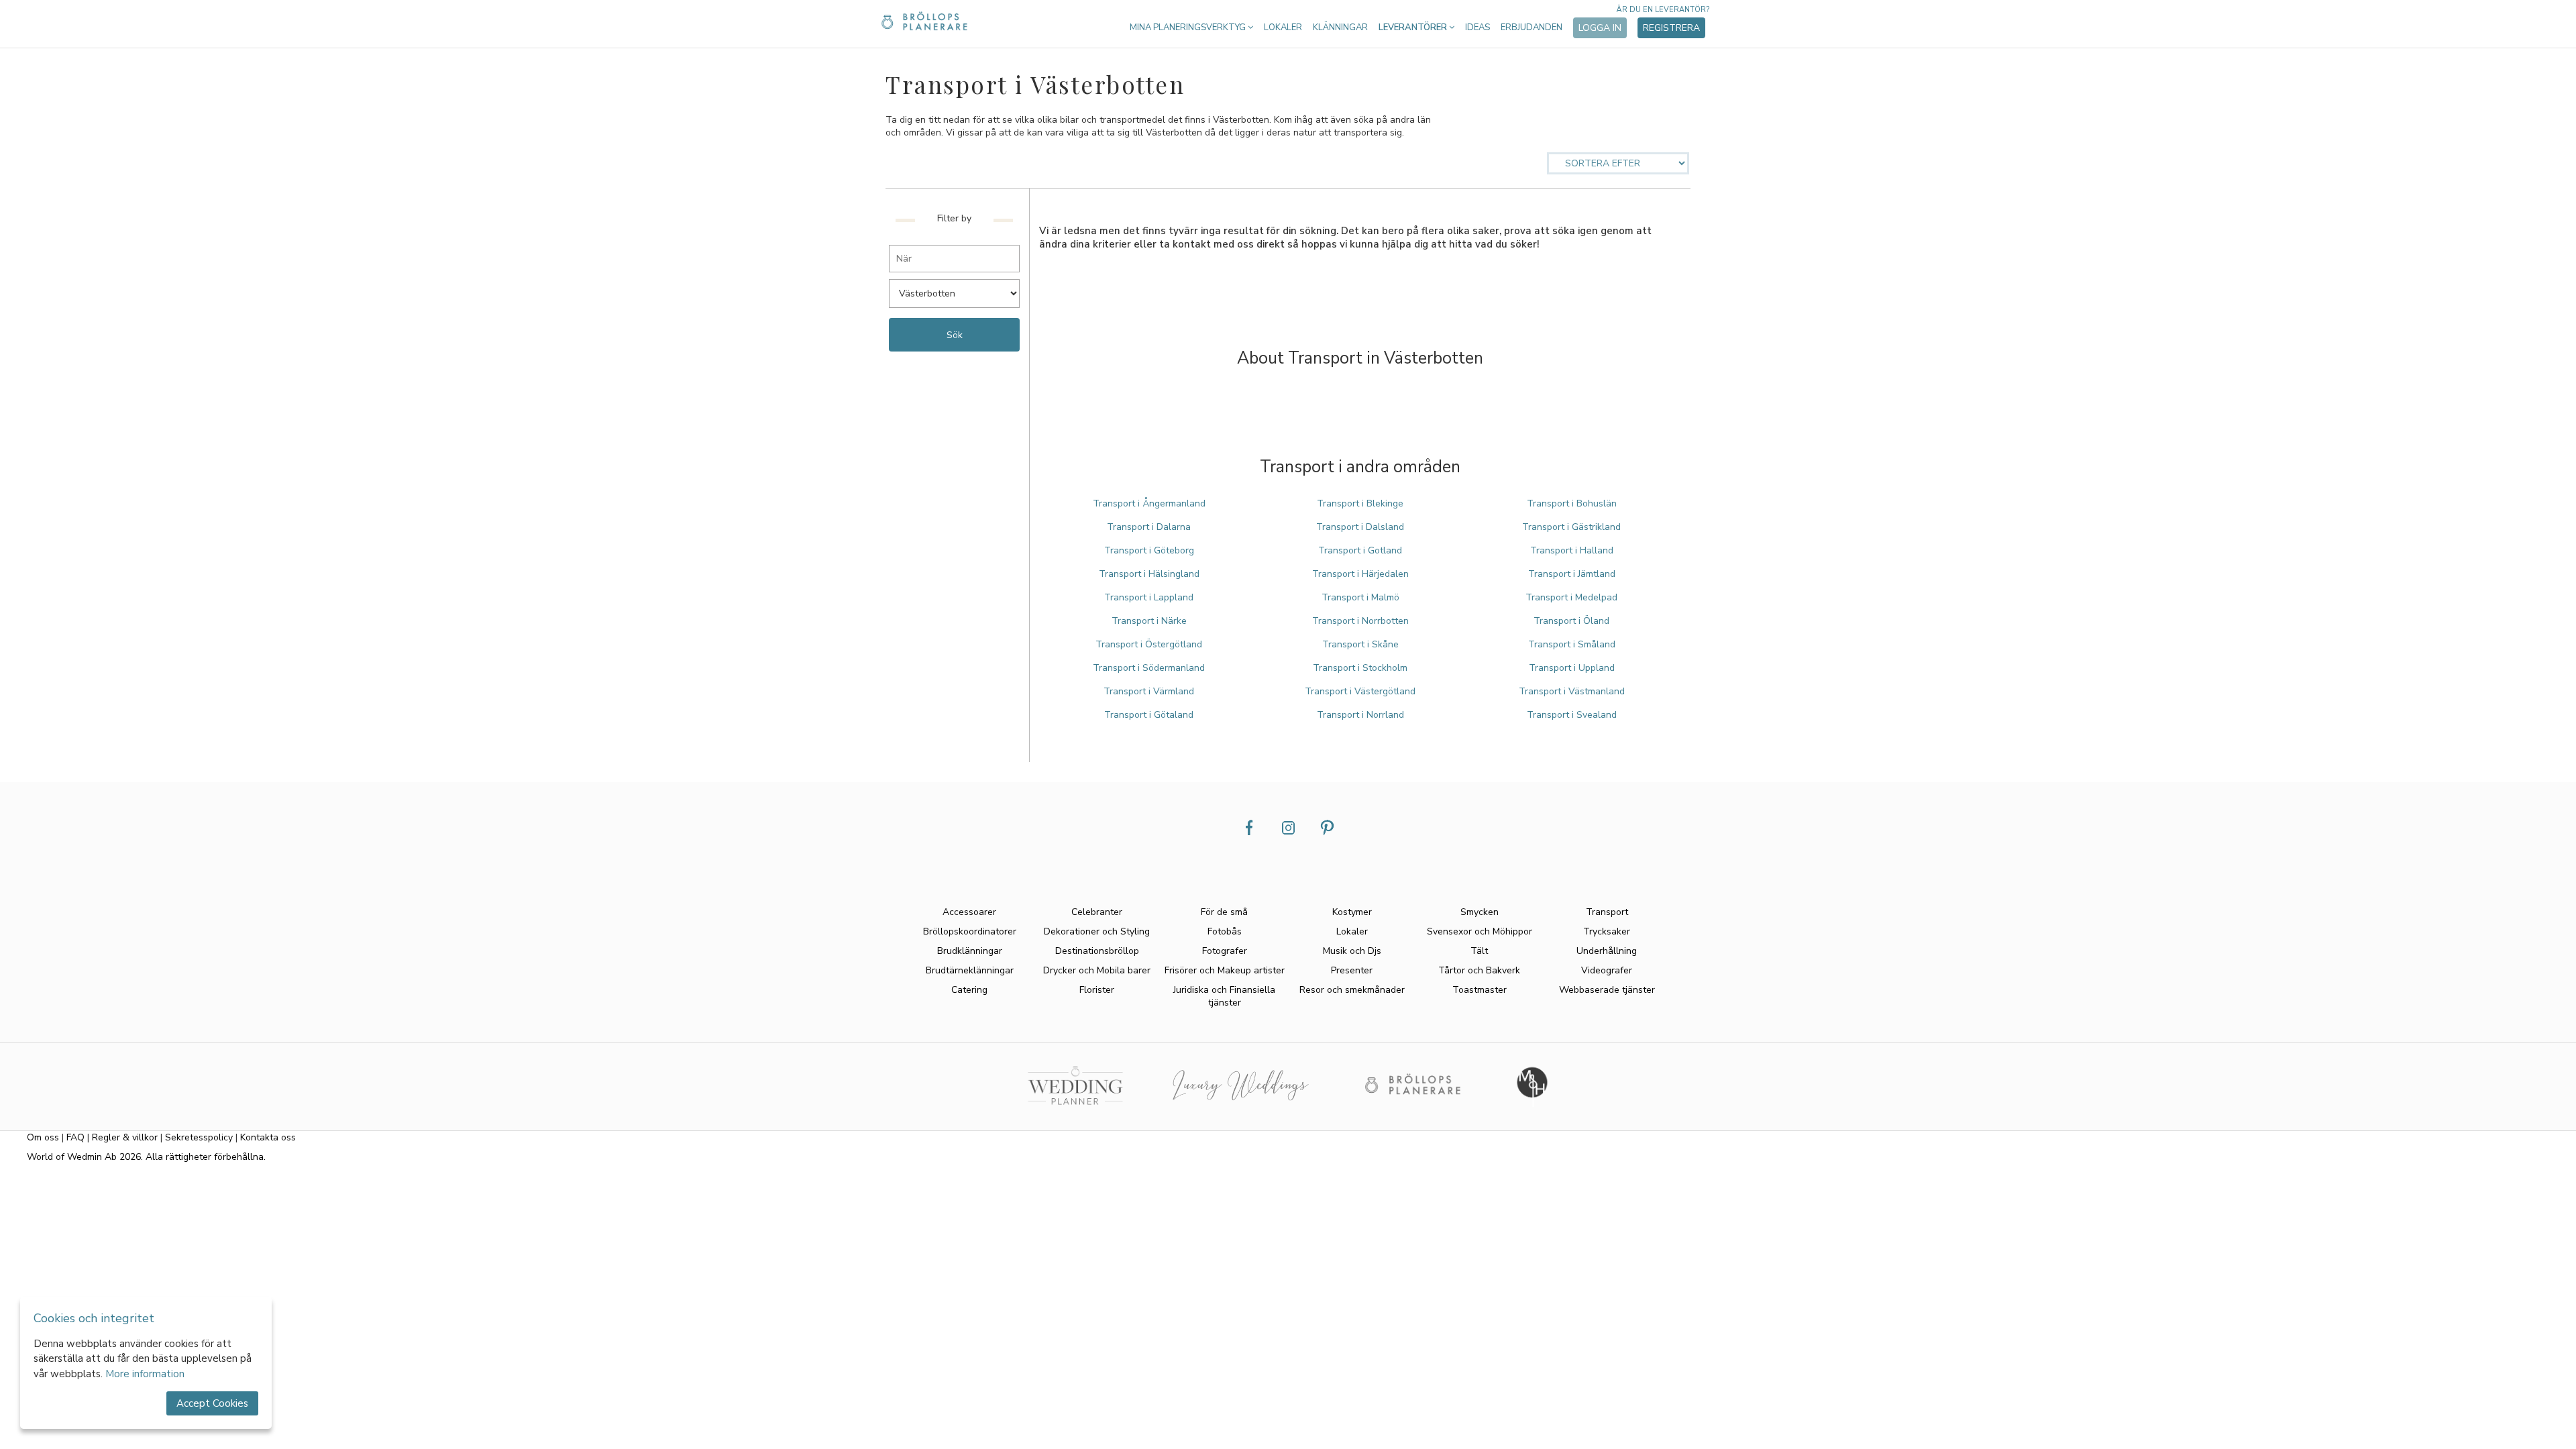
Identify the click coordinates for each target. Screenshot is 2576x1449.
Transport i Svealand (1572, 715)
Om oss (43, 1137)
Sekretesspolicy (199, 1137)
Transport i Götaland (1149, 715)
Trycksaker (1607, 931)
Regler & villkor (125, 1137)
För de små (1224, 912)
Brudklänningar (970, 951)
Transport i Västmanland (1572, 691)
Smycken (1480, 912)
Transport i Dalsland (1360, 527)
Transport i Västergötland (1360, 691)
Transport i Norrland (1360, 715)
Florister (1097, 990)
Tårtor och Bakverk (1479, 970)
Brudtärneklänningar (970, 970)
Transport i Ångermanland (1149, 503)
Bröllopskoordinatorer (970, 931)
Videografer (1607, 970)
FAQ (75, 1137)
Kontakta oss (268, 1137)
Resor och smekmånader (1352, 990)
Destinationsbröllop (1097, 951)
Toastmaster (1480, 990)
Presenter (1352, 970)
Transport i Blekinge (1360, 503)
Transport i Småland (1572, 644)
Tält (1479, 951)
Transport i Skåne (1360, 644)
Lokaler (1283, 28)
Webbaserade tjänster (1607, 990)
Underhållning (1607, 951)
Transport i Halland (1572, 550)
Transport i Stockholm (1360, 668)
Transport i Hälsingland (1149, 574)
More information (145, 1374)
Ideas (1478, 28)
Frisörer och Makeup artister (1225, 970)
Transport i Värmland (1149, 691)
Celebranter (1097, 912)
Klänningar (1340, 28)
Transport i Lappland (1149, 597)
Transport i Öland (1571, 621)
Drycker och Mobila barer (1097, 970)
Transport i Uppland (1572, 668)
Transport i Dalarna (1149, 527)
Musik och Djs (1352, 951)
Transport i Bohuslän (1572, 503)
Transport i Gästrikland (1571, 527)
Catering (969, 990)
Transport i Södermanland (1149, 668)
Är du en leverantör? (1663, 10)
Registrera (1671, 28)
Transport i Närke (1149, 621)
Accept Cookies (212, 1403)
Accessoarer (969, 912)
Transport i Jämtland (1572, 574)
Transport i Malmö (1360, 597)
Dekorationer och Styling (1097, 931)
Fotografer (1225, 951)
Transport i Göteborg (1149, 550)
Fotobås (1225, 931)
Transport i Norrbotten (1360, 621)
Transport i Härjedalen (1360, 574)
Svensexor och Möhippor (1480, 931)
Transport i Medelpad (1571, 597)
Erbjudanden (1532, 28)
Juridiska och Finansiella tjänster (1224, 996)
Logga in (1600, 28)
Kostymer (1352, 912)
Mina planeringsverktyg (1189, 28)
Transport (1607, 912)
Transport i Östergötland (1149, 644)
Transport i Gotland (1360, 550)
